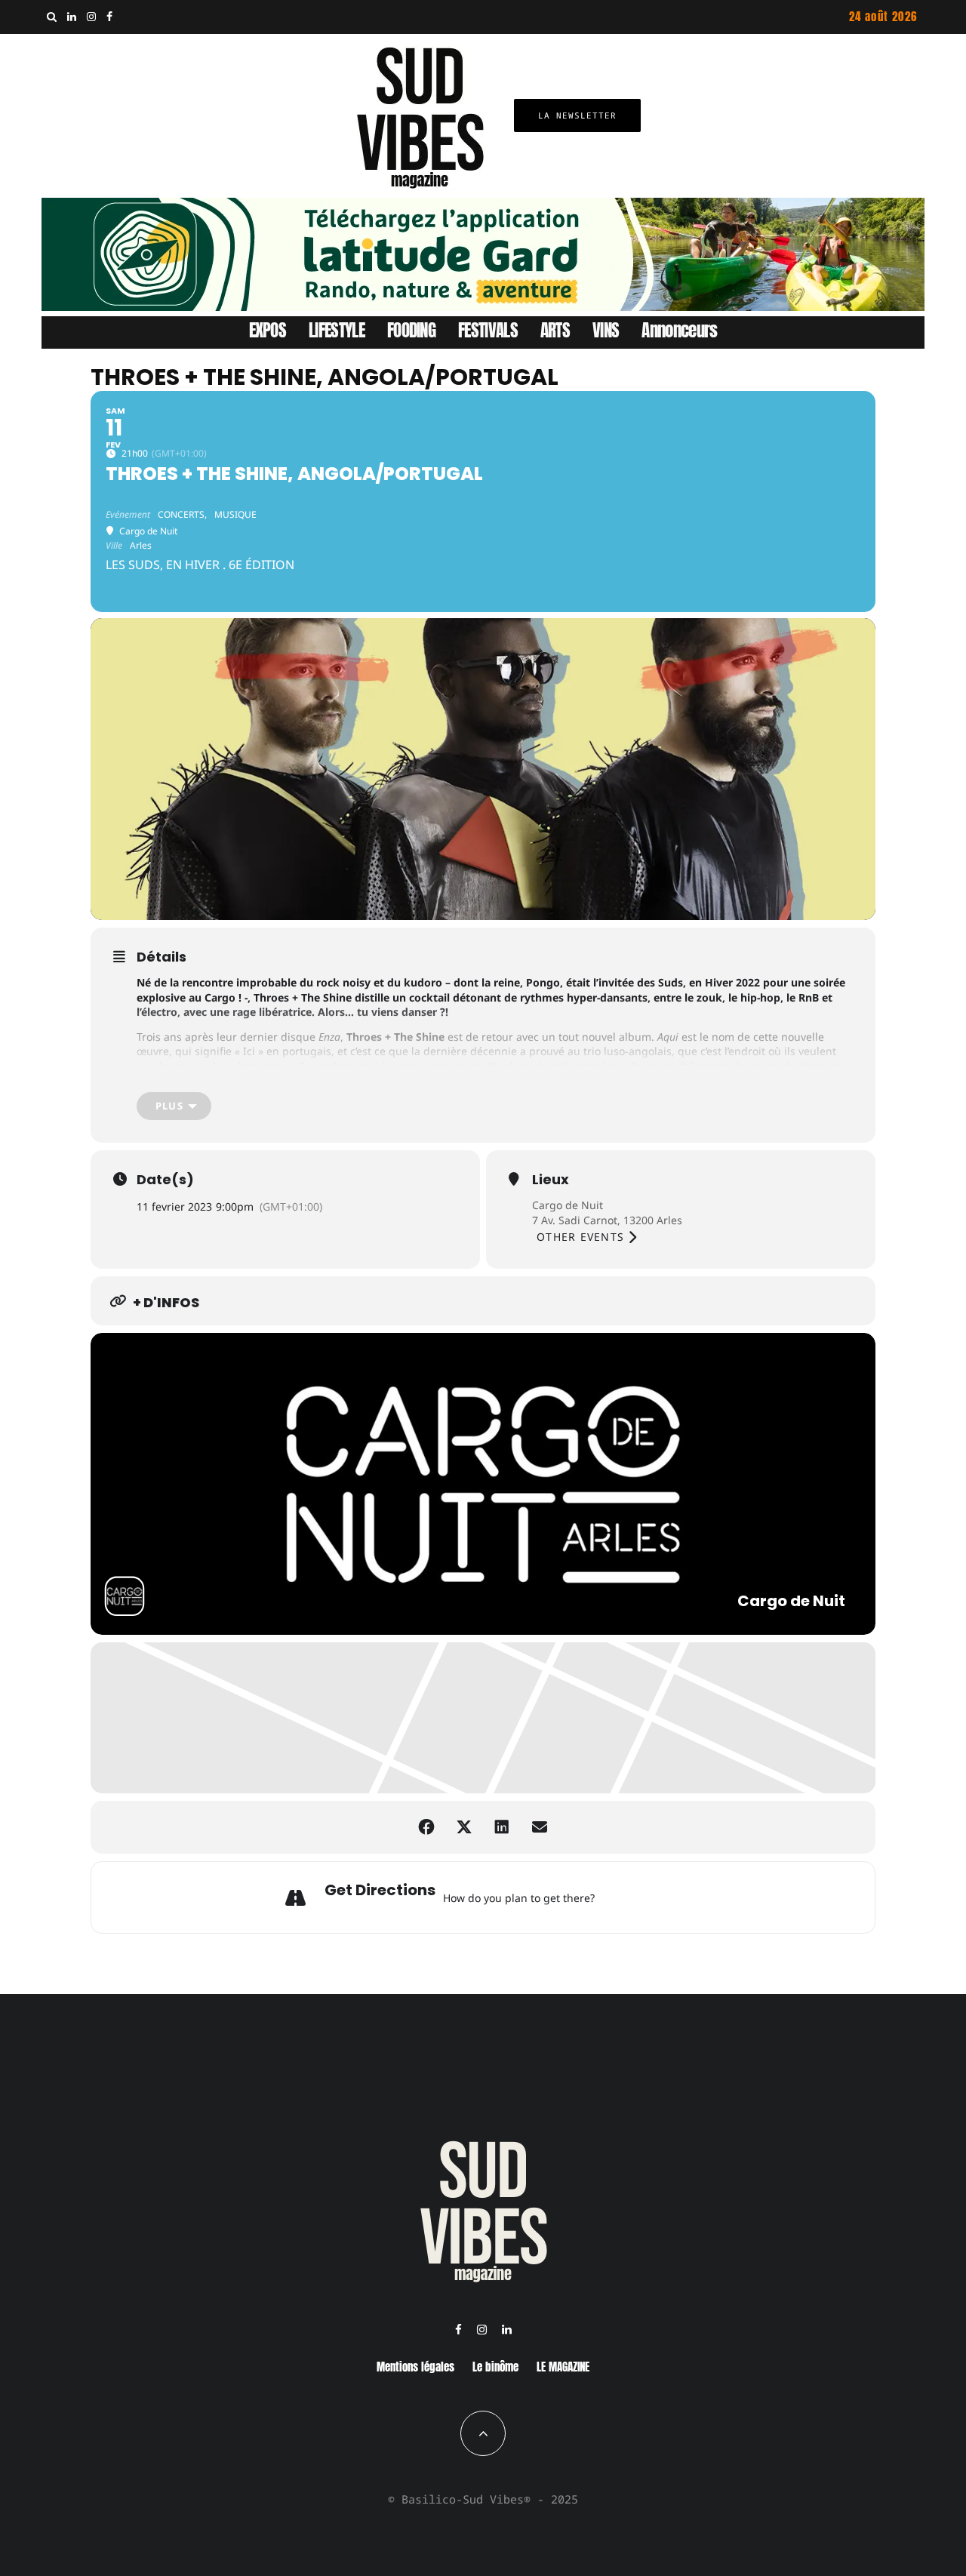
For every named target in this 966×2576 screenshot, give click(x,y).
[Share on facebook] (426, 1827)
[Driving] (629, 1897)
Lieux (551, 1180)
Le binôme (495, 2367)
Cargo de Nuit (568, 1205)
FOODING (411, 330)
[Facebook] (109, 17)
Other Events (580, 1237)
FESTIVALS (488, 330)
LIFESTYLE (337, 330)
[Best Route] (610, 1897)
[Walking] (666, 1897)
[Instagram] (91, 17)
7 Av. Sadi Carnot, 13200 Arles (607, 1220)
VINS (606, 330)
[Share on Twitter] (464, 1827)
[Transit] (648, 1897)
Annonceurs (679, 330)
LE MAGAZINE (563, 2367)
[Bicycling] (685, 1897)
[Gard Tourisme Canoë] (483, 306)
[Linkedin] (72, 17)
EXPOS (268, 330)
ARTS (555, 330)
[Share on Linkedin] (502, 1827)
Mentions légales (415, 2367)
